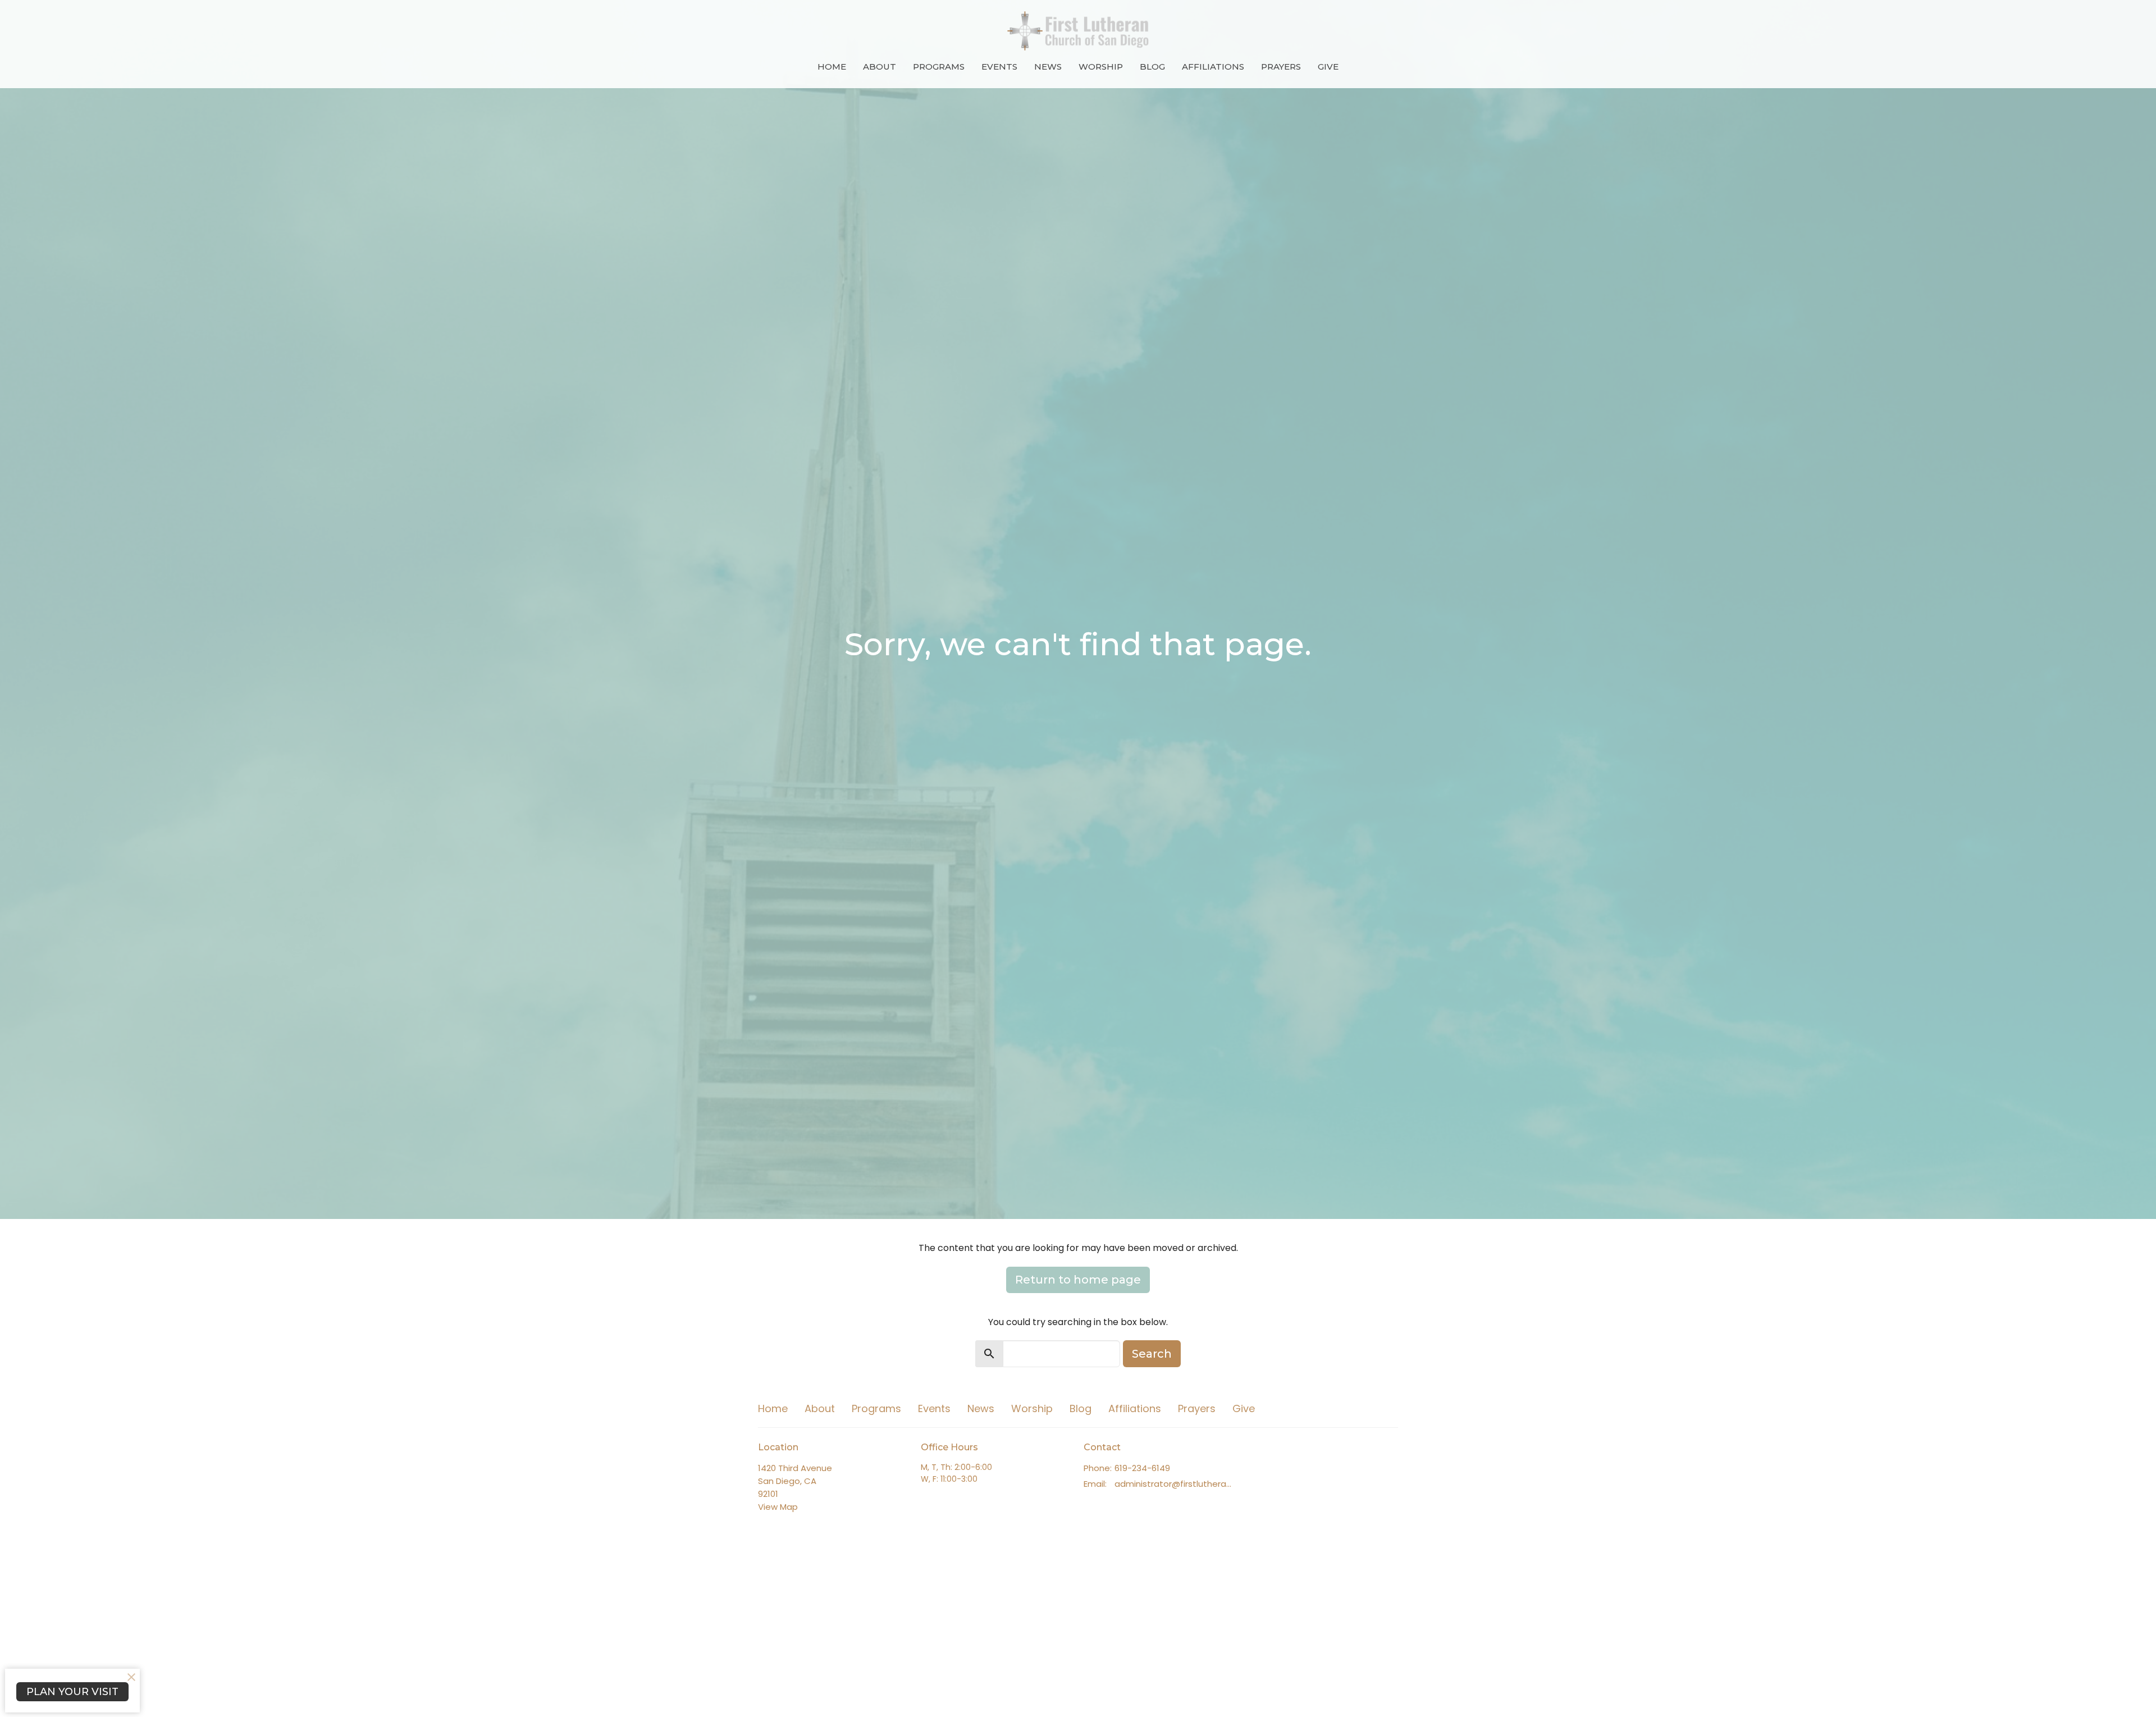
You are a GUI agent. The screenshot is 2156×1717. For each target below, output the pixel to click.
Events (999, 67)
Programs (939, 67)
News (1048, 67)
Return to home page (1078, 1280)
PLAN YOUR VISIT (72, 1692)
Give (1328, 67)
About (880, 67)
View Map (778, 1507)
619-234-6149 (1142, 1468)
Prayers (1281, 67)
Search (1152, 1354)
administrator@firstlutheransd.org (1175, 1484)
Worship (1101, 67)
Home (832, 67)
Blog (1152, 67)
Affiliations (1213, 67)
